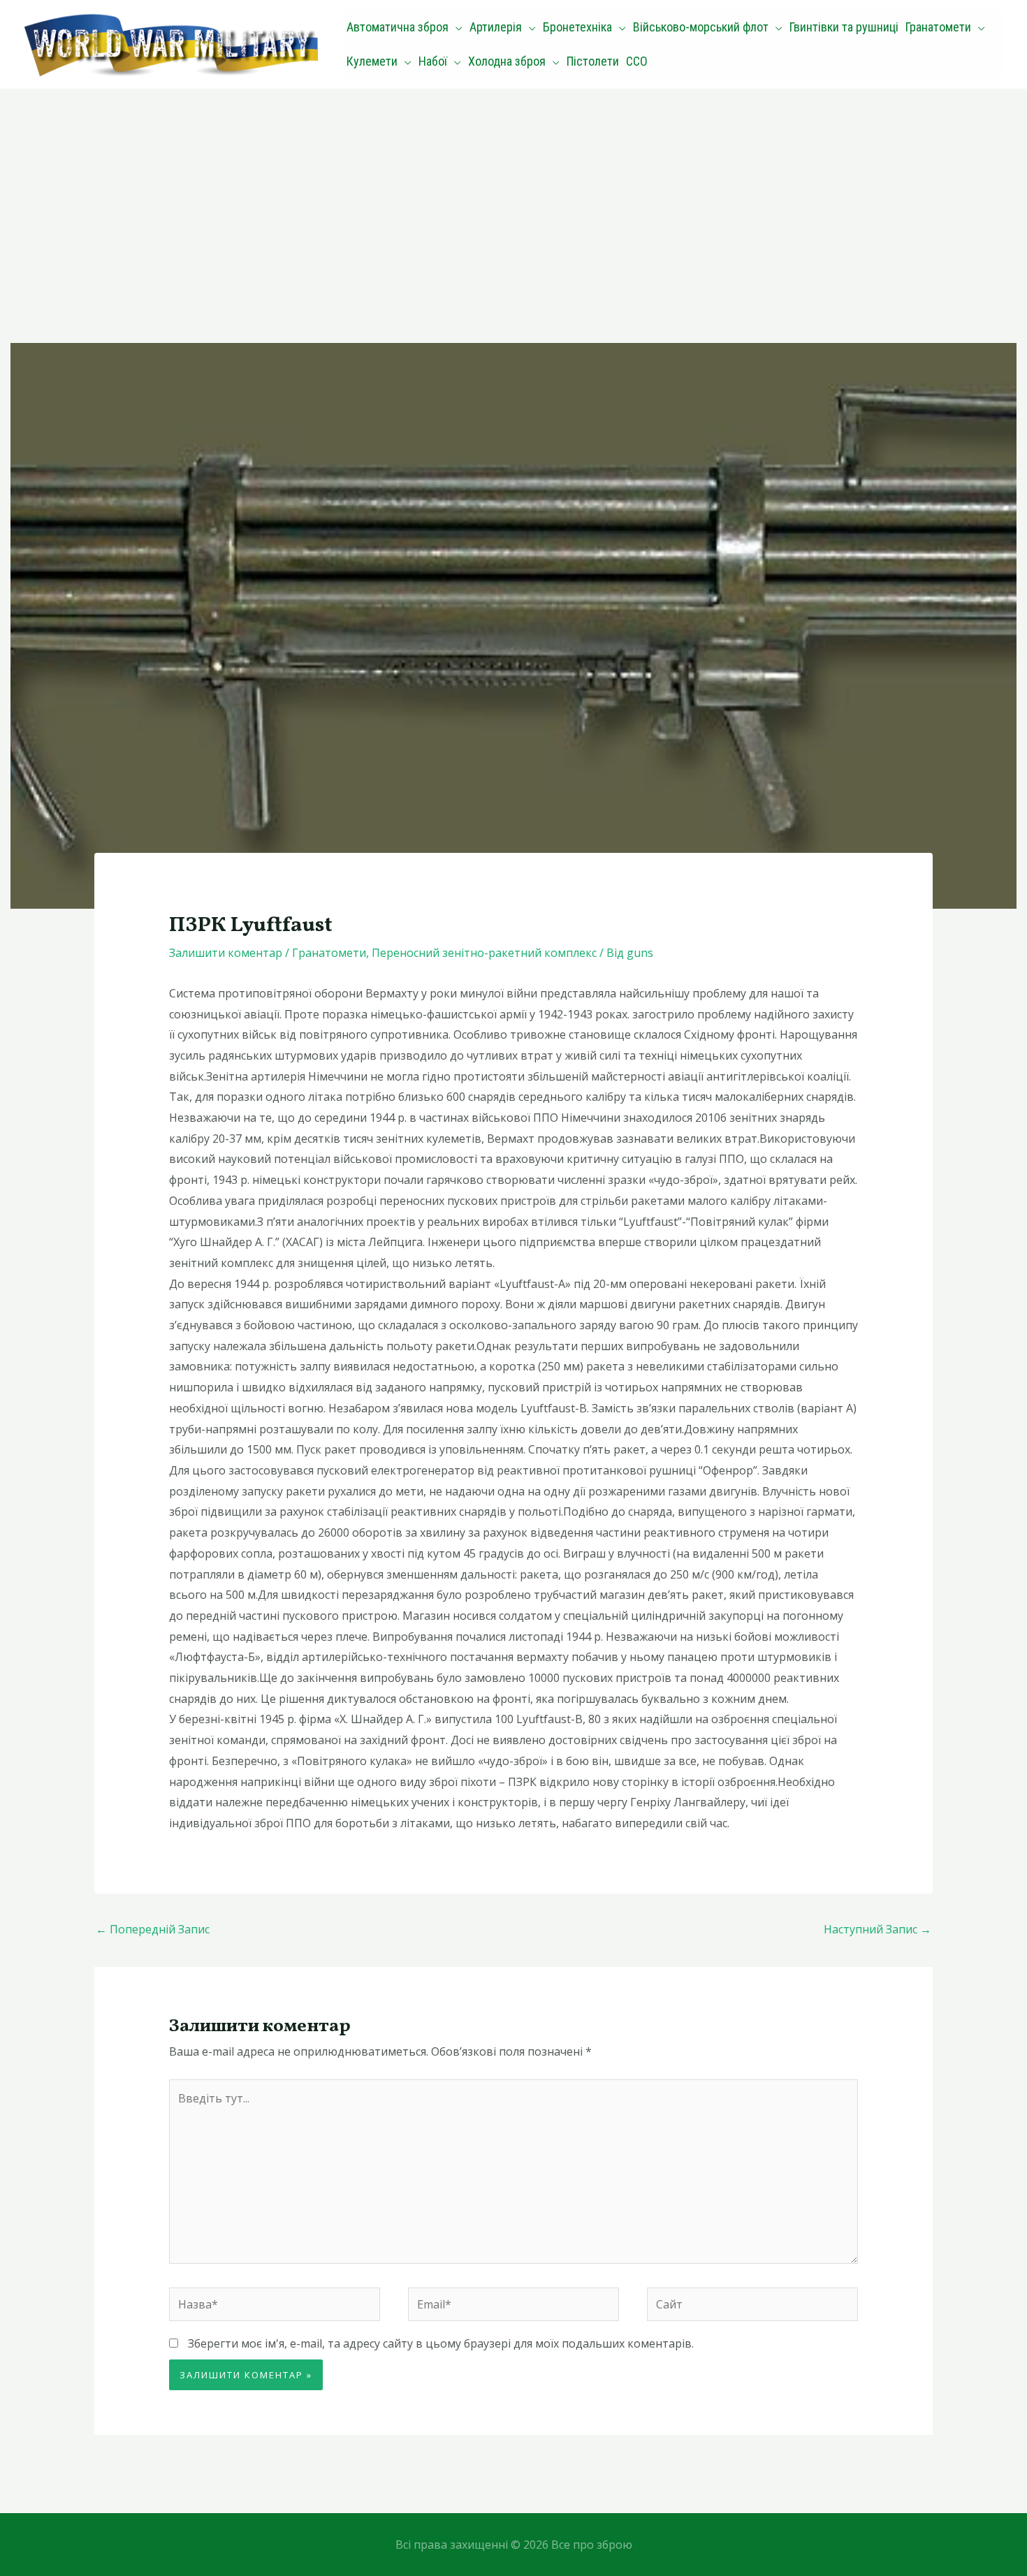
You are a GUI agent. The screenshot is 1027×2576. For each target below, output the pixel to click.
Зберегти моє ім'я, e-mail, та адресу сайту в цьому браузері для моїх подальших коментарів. (441, 2343)
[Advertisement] (513, 193)
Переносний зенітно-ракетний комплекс (484, 953)
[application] (456, 27)
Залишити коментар (226, 953)
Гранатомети (329, 953)
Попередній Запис (153, 1929)
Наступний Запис (877, 1929)
